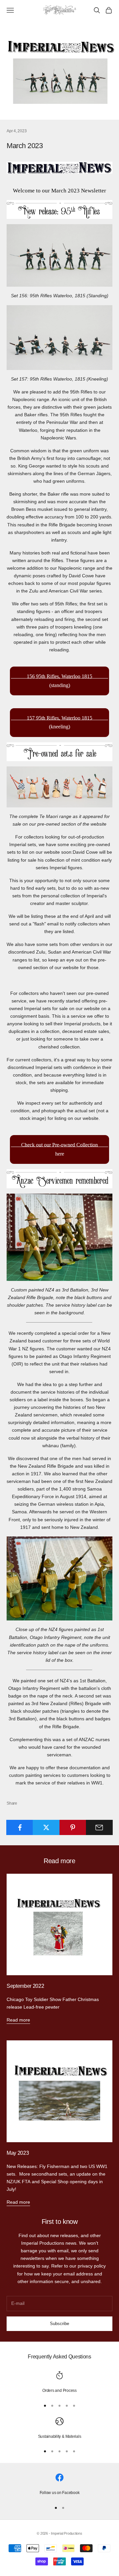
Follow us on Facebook (60, 2493)
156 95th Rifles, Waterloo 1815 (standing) (59, 681)
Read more (18, 2020)
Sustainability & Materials (60, 2436)
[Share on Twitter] (46, 1827)
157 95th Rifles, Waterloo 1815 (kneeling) (59, 722)
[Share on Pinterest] (73, 1827)
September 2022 (25, 1986)
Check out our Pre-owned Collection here (59, 1149)
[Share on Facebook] (20, 1827)
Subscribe (59, 2324)
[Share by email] (99, 1827)
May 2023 (18, 2153)
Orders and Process (59, 2391)
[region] (59, 2383)
